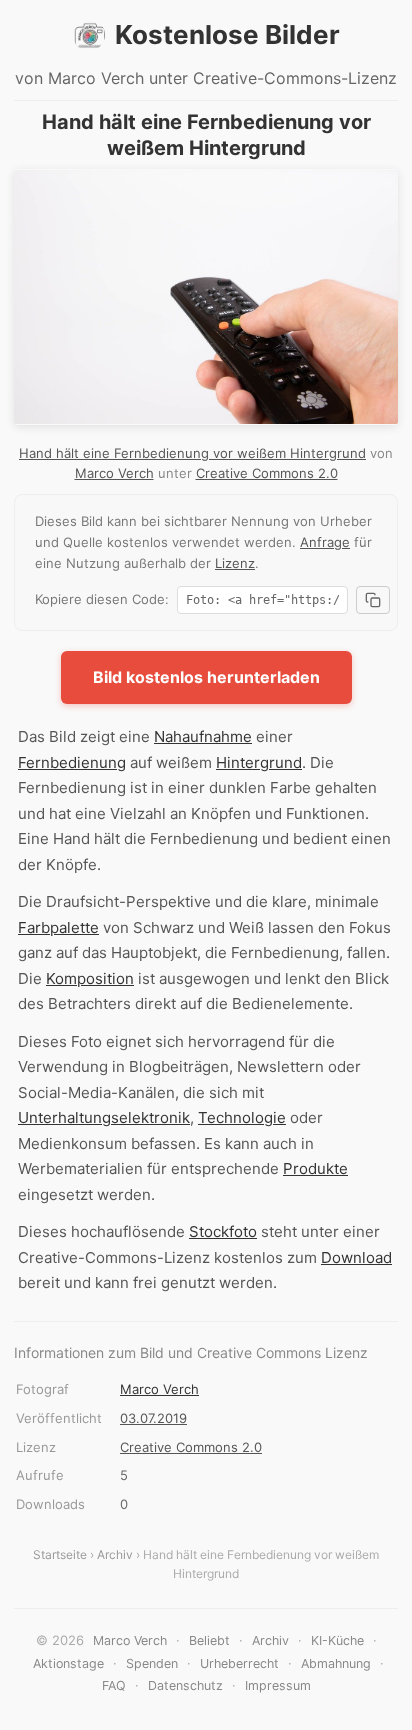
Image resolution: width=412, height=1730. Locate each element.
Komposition (90, 978)
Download (356, 1257)
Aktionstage (68, 1663)
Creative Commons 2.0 (267, 473)
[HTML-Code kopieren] (373, 600)
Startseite (60, 1554)
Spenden (152, 1663)
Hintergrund (259, 762)
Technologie (242, 1117)
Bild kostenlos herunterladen (206, 677)
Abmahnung (336, 1663)
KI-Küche (337, 1640)
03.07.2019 (153, 1418)
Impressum (278, 1685)
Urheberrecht (239, 1663)
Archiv (115, 1554)
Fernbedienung (72, 762)
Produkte (315, 1168)
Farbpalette (58, 927)
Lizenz (235, 563)
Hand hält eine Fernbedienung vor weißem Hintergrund (192, 453)
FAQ (114, 1685)
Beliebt (209, 1640)
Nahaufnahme (203, 736)
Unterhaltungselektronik (104, 1117)
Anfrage (325, 542)
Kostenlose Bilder (227, 34)
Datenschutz (185, 1685)
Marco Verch (114, 473)
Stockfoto (223, 1231)
